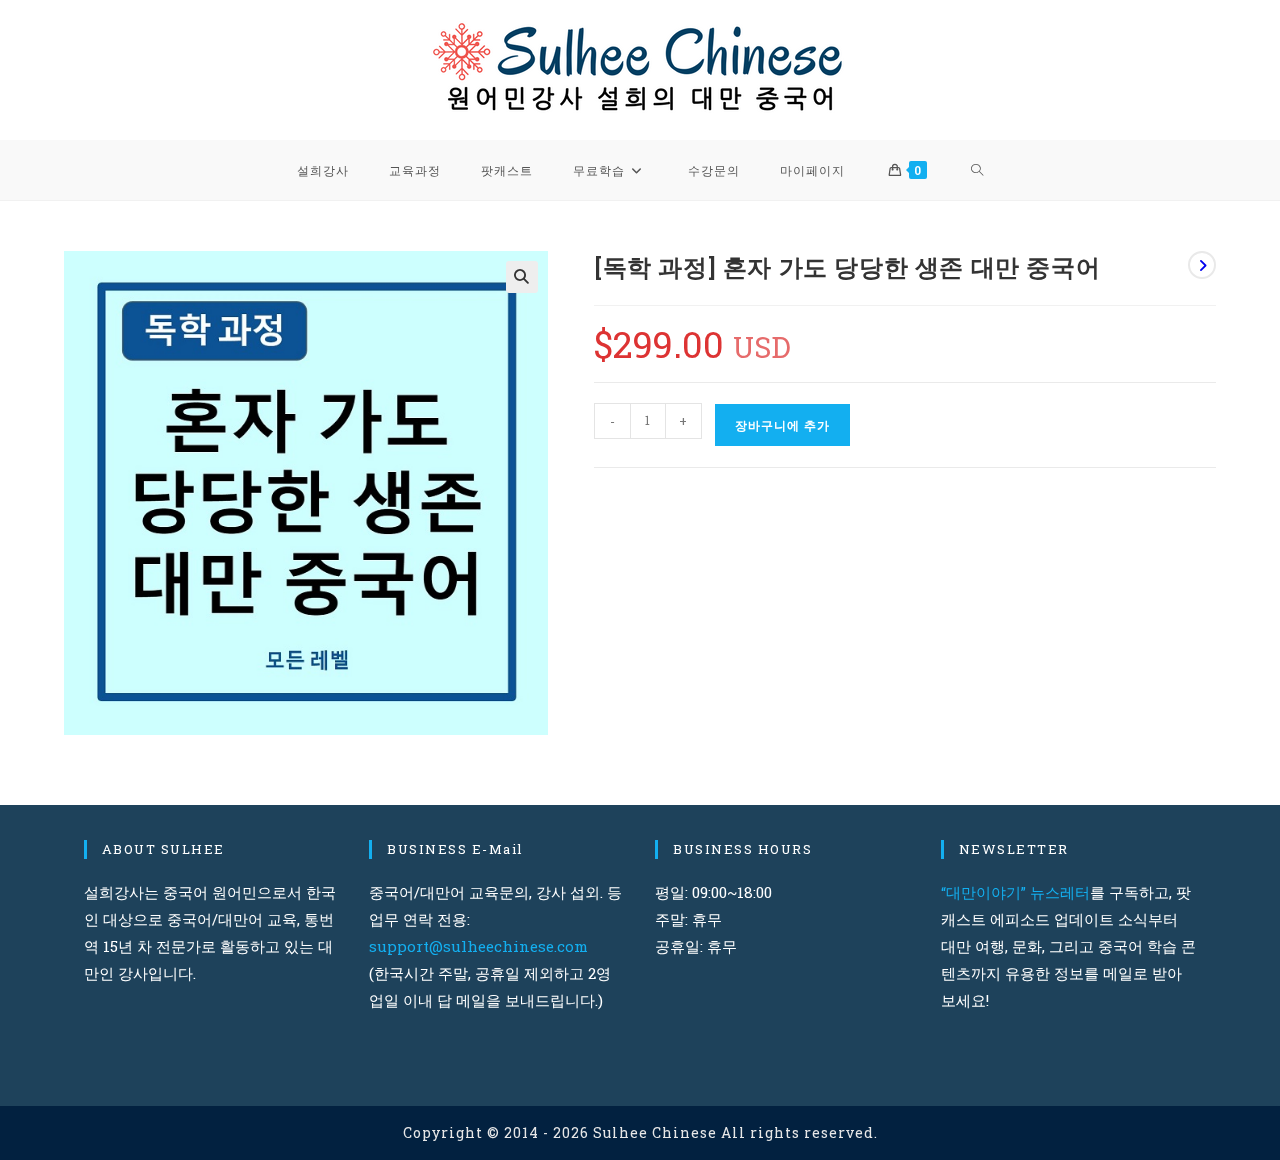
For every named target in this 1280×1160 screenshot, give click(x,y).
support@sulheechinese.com (478, 946)
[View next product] (1202, 265)
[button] (522, 277)
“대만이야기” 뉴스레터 (1015, 892)
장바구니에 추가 (782, 425)
